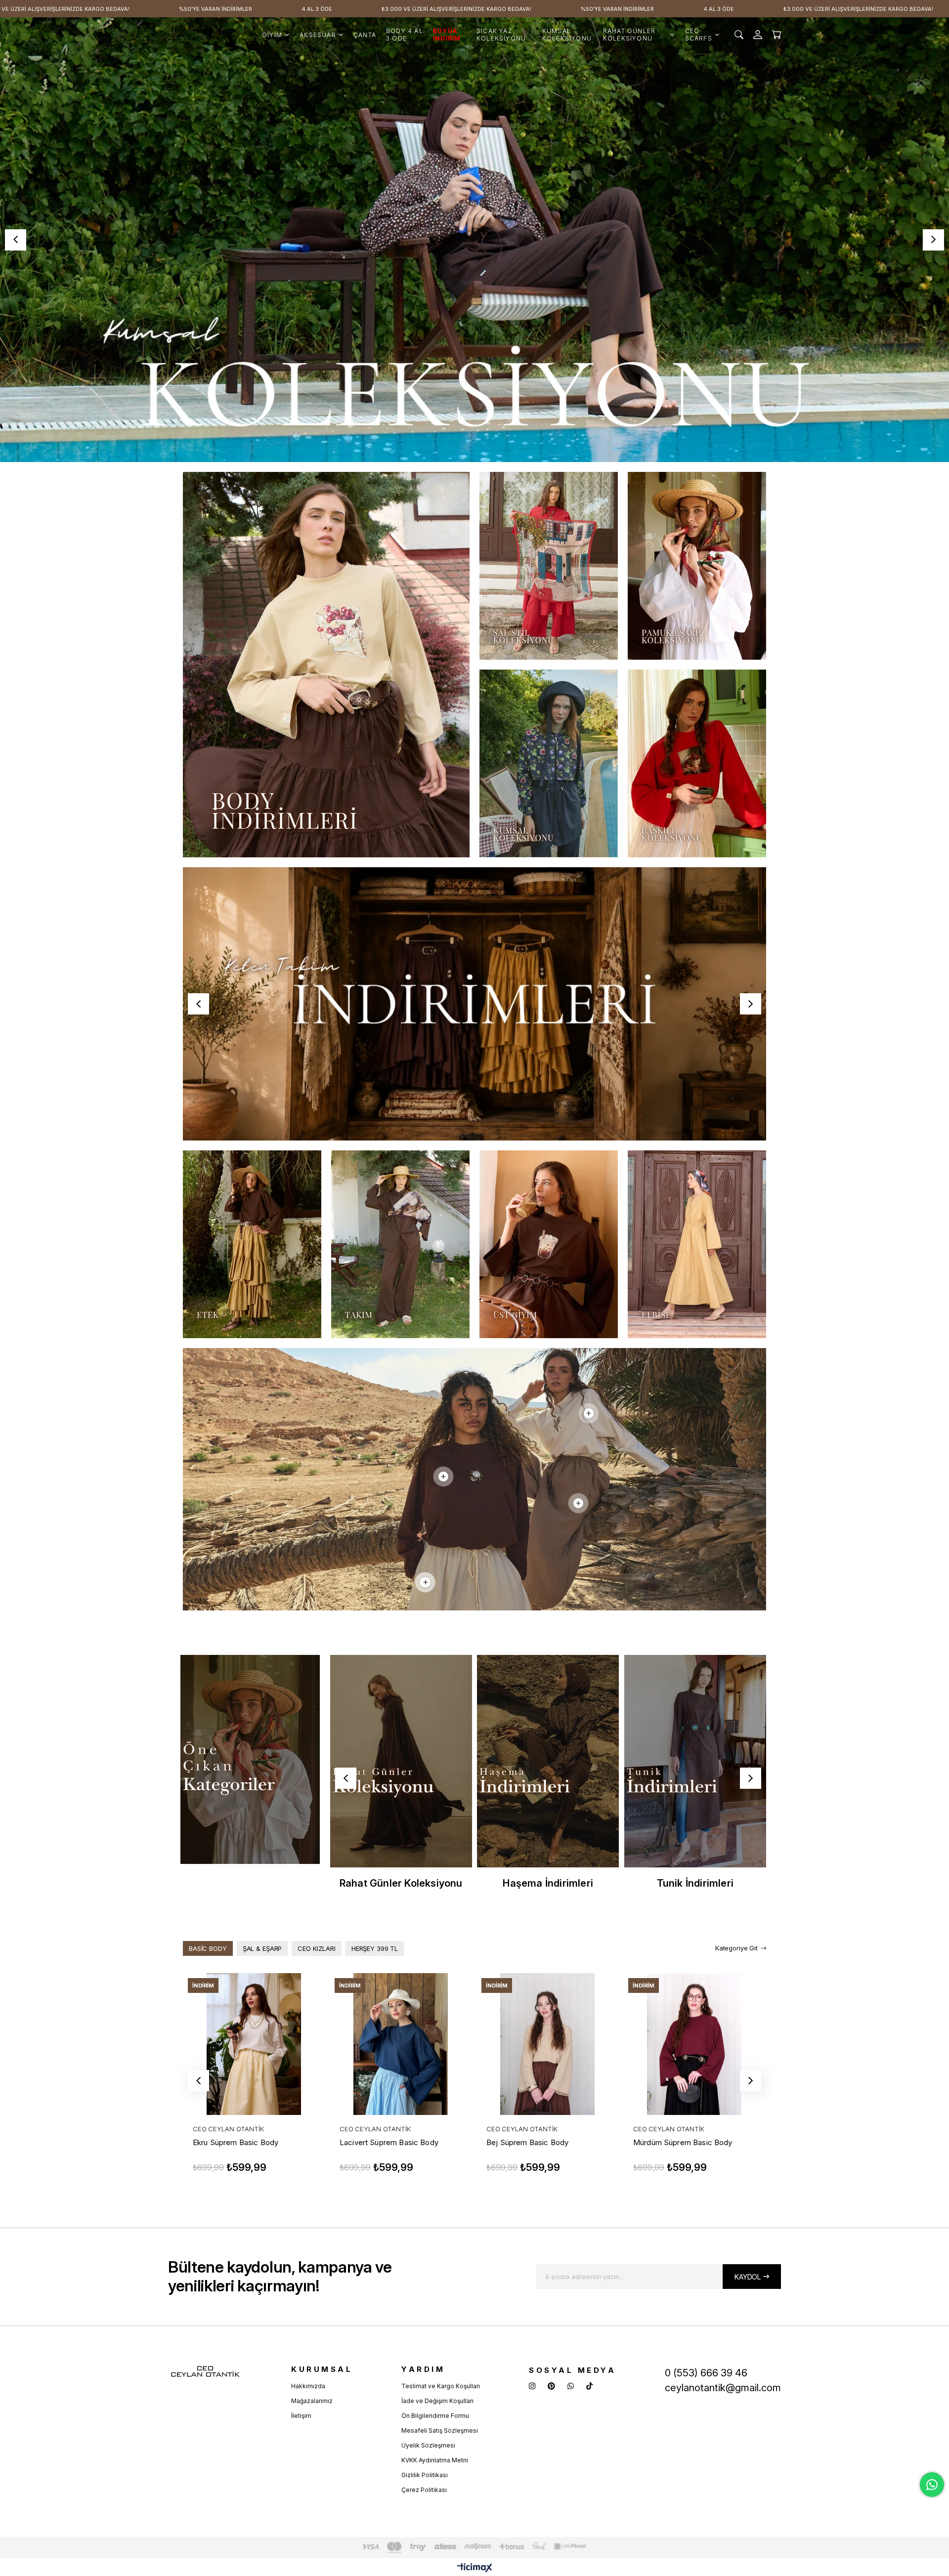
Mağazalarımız (312, 2401)
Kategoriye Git (736, 1948)
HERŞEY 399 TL (375, 1948)
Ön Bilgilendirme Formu (435, 2416)
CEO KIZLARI (317, 1948)
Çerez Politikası (424, 2490)
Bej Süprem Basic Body (527, 2142)
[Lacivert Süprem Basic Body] (401, 2044)
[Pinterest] (551, 2386)
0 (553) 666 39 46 (706, 2373)
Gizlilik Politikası (425, 2475)
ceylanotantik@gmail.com (723, 2388)
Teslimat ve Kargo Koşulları (441, 2386)
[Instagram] (532, 2386)
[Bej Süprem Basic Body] (547, 2044)
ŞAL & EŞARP (262, 1948)
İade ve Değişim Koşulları (437, 2401)
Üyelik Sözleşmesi (428, 2445)
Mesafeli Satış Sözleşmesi (440, 2430)
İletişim (301, 2416)
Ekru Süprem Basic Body (236, 2142)
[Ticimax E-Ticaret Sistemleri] (475, 2568)
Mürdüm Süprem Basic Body (683, 2142)
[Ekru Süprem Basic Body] (254, 2044)
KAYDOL (748, 2277)
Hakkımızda (308, 2386)
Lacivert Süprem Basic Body (389, 2142)
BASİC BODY (208, 1948)
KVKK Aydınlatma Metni (435, 2460)
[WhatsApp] (571, 2386)
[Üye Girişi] (758, 35)
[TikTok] (589, 2386)
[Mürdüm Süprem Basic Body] (694, 2044)
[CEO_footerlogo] (205, 2372)
